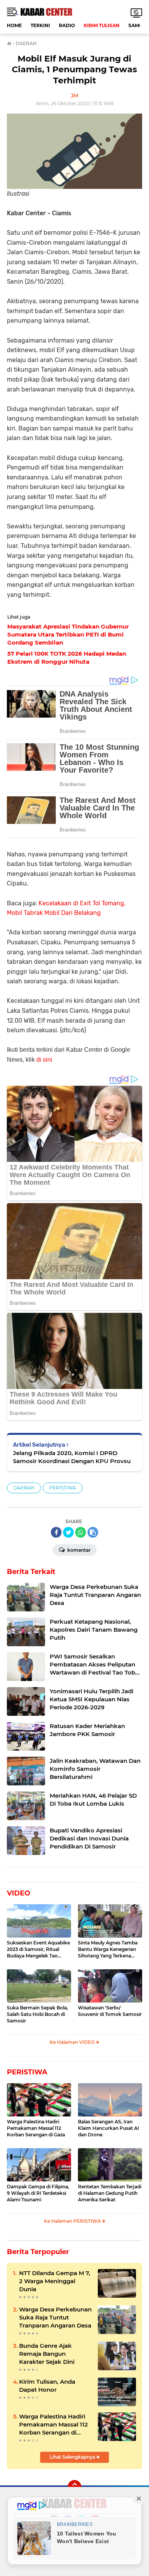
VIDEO (19, 1893)
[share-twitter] (68, 1532)
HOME (14, 25)
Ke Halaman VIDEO (73, 2042)
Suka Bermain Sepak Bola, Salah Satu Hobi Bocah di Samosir (37, 2014)
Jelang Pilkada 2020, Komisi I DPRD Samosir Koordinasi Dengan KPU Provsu (72, 1457)
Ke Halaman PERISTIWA (73, 2221)
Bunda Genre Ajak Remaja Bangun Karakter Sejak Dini (47, 2354)
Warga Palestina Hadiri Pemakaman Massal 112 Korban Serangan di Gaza (36, 2128)
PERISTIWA (63, 1488)
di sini (44, 1060)
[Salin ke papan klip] (93, 1532)
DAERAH (24, 1488)
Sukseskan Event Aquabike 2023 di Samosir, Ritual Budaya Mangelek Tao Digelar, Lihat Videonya (38, 1949)
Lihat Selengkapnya (73, 2457)
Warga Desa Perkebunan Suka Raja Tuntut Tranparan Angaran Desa (55, 2317)
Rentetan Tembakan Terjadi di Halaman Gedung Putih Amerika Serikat (110, 2193)
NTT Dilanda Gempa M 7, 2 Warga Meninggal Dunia (55, 2281)
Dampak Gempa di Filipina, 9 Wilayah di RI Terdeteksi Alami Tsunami (38, 2193)
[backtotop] (74, 2487)
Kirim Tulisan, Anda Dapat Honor (47, 2386)
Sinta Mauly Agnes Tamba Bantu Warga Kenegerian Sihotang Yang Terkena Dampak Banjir (108, 1949)
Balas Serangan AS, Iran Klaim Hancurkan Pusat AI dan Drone (109, 2128)
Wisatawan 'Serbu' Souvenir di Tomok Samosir (110, 2011)
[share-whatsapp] (81, 1532)
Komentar (78, 1550)
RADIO (67, 25)
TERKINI (40, 25)
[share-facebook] (56, 1532)
